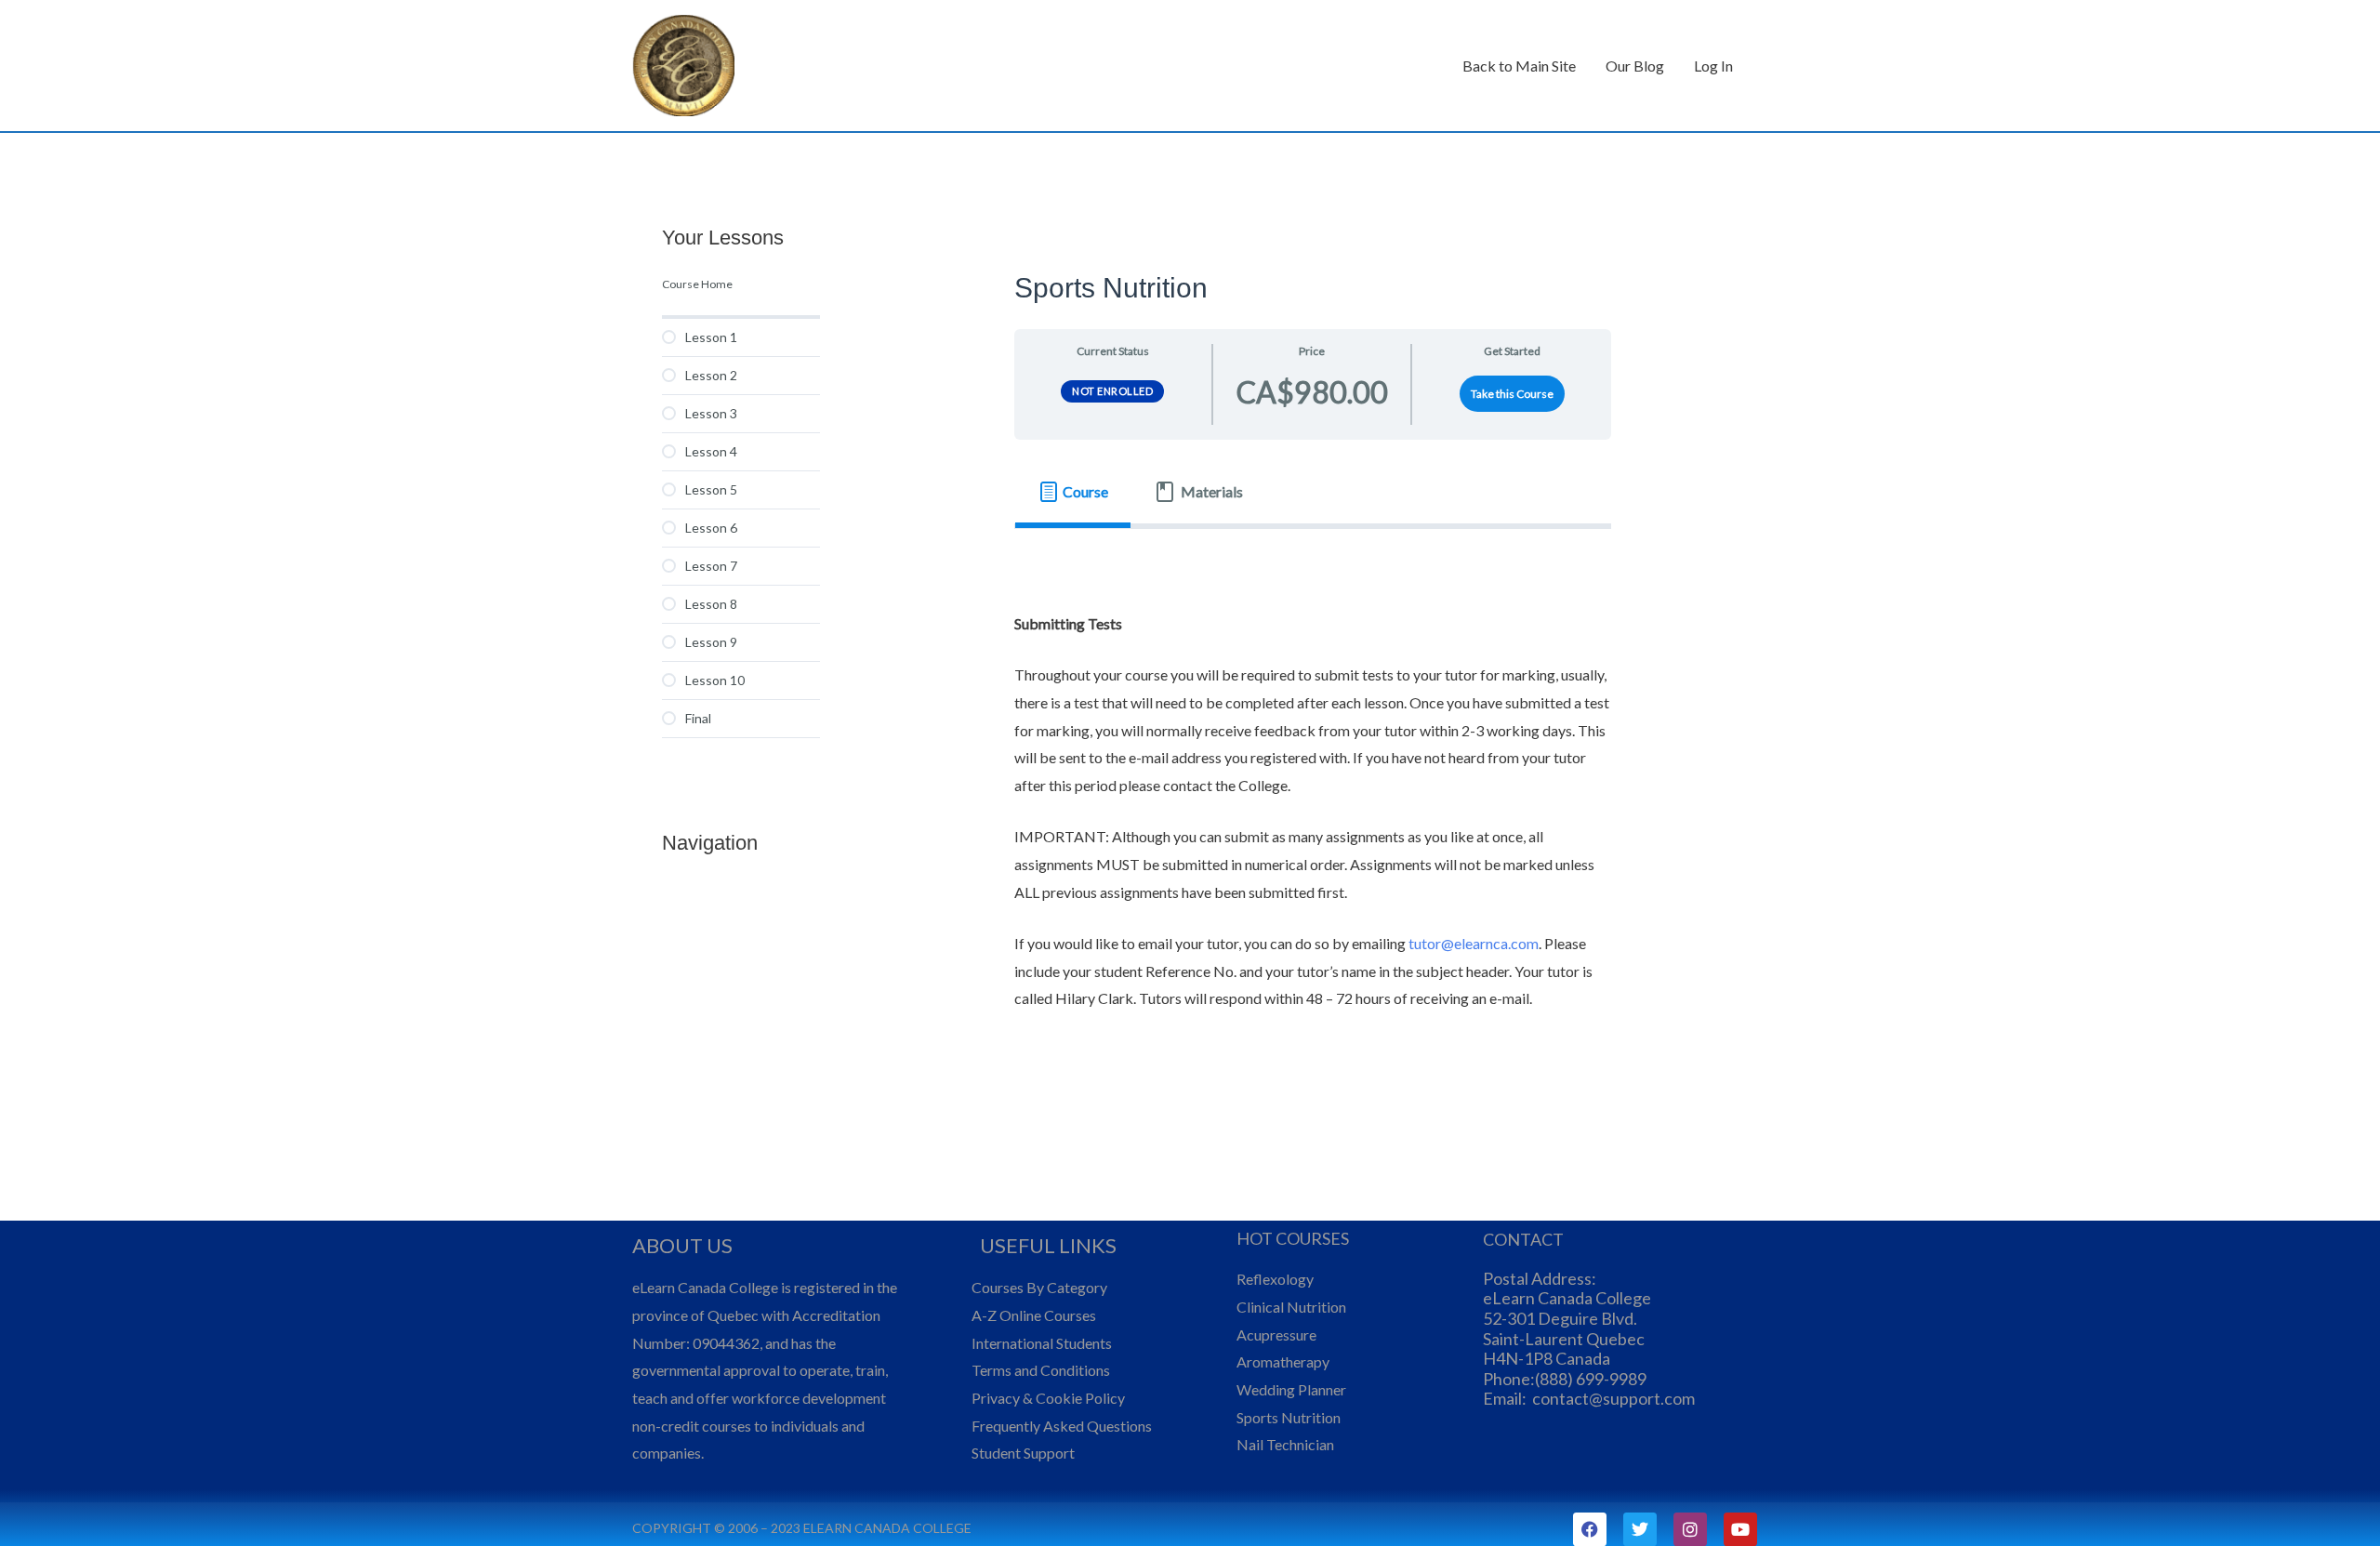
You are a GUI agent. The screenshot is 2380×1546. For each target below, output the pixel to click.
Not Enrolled (1112, 391)
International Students (1042, 1343)
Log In (1713, 66)
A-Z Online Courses (1034, 1315)
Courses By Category (1039, 1287)
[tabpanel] (1313, 798)
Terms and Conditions (1041, 1370)
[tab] (1073, 492)
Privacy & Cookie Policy (1048, 1398)
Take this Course (1512, 394)
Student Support (1023, 1453)
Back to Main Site (1519, 66)
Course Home (697, 284)
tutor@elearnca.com (1474, 943)
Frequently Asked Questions (1062, 1426)
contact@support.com (1613, 1398)
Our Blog (1635, 66)
